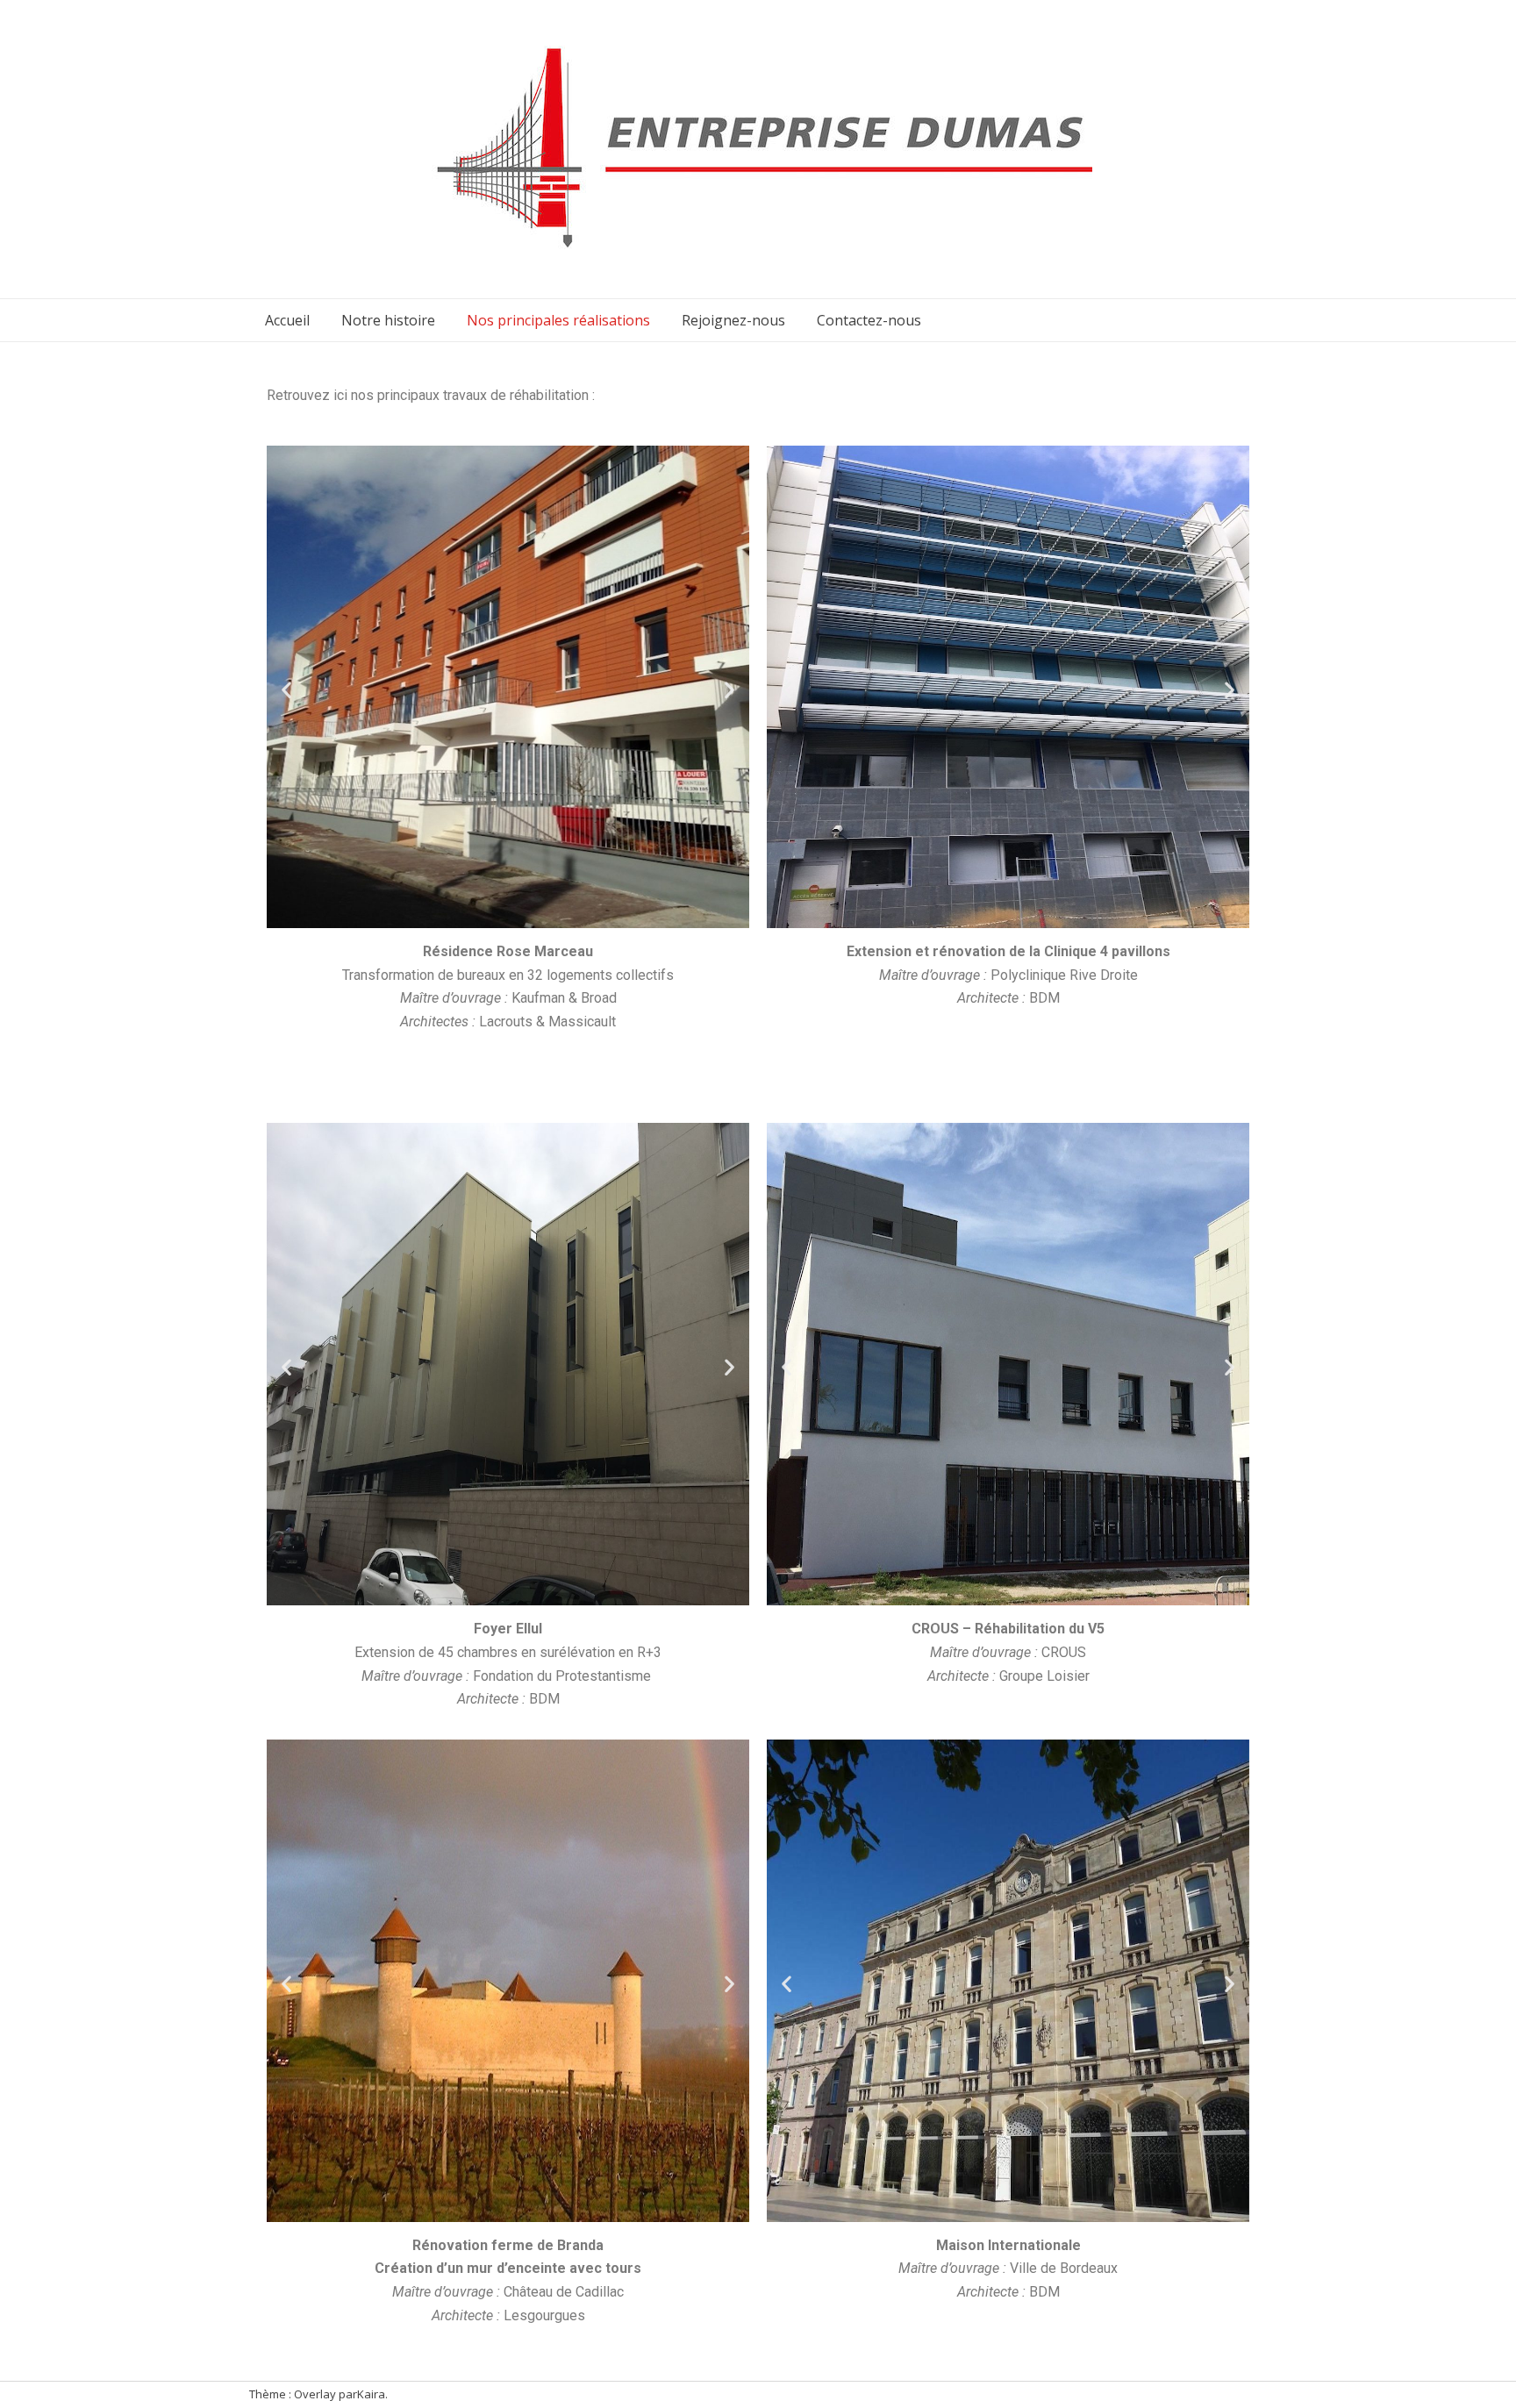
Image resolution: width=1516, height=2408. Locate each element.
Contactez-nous (869, 320)
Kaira (371, 2394)
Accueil (287, 320)
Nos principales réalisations (558, 320)
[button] (286, 690)
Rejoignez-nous (733, 320)
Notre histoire (388, 320)
